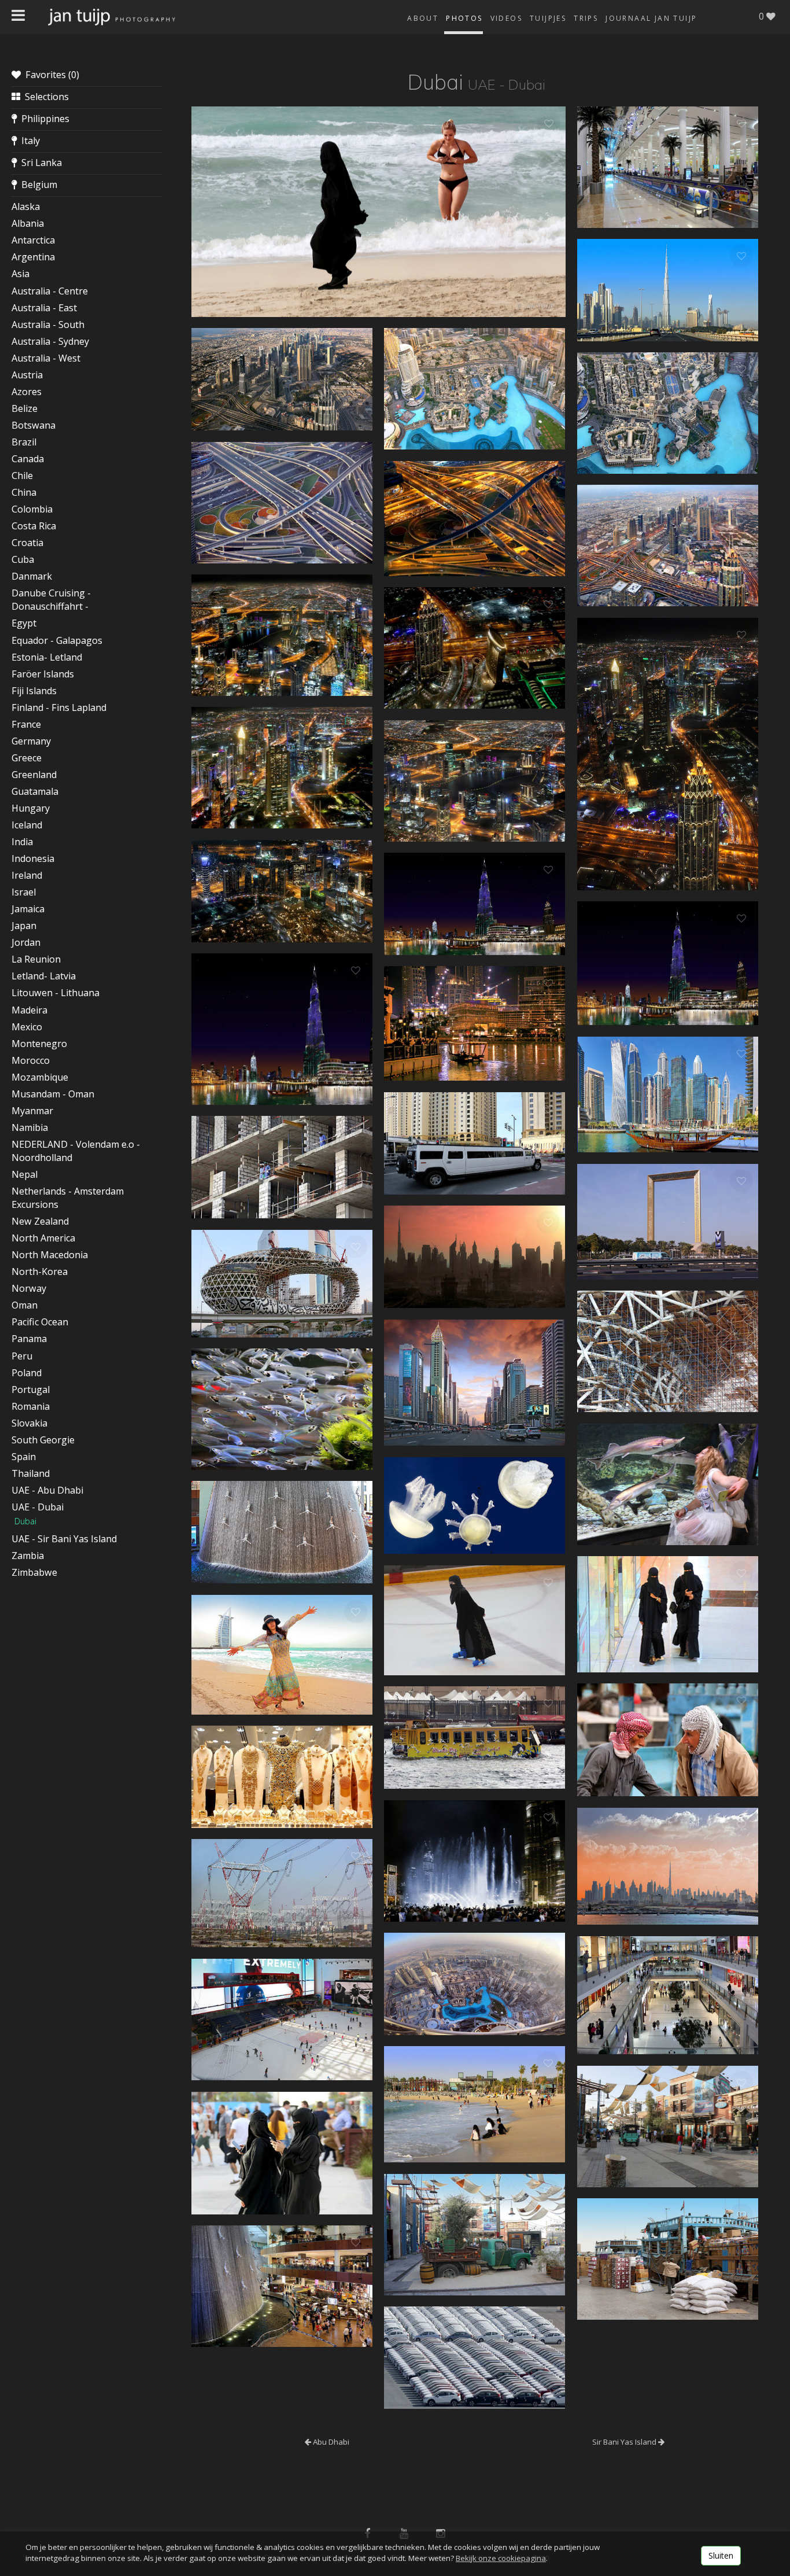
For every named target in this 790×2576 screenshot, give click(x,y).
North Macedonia (50, 1255)
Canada (28, 459)
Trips (586, 18)
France (26, 724)
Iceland (27, 825)
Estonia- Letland (47, 657)
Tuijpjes (548, 18)
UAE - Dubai (38, 1507)
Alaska (26, 207)
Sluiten (721, 2555)
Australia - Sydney (50, 341)
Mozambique (40, 1077)
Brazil (24, 442)
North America (43, 1238)
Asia (21, 274)
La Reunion (36, 959)
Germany (31, 741)
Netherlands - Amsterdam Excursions (68, 1198)
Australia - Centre (50, 291)
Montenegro (39, 1044)
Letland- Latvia (44, 976)
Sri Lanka (39, 163)
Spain (24, 1457)
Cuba (23, 559)
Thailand (31, 1473)
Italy (28, 141)
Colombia (32, 509)
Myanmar (32, 1111)
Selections (45, 97)
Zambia (28, 1556)
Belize (25, 408)
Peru (22, 1356)
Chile (22, 476)
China (24, 492)
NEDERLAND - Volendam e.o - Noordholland (76, 1151)
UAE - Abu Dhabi (47, 1490)
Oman (25, 1305)
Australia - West (46, 358)
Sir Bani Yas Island (625, 2442)
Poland (27, 1373)
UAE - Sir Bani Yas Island (64, 1539)
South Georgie (43, 1440)
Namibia (30, 1127)
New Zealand (40, 1221)
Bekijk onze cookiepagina (501, 2558)
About (423, 18)
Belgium (37, 185)
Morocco (31, 1060)
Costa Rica (34, 526)
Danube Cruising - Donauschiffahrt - (51, 600)
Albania (28, 223)
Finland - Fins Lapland (59, 707)
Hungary (31, 808)
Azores (27, 392)
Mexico (27, 1027)
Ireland (27, 875)
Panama (29, 1339)
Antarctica (33, 240)
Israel (24, 892)
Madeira (29, 1010)
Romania (31, 1406)
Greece (27, 758)
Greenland (34, 775)
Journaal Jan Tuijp (651, 18)
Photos (464, 18)
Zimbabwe (34, 1572)
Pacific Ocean (40, 1322)
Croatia (27, 543)
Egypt (24, 623)
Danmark (32, 576)
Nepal (25, 1174)
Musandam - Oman (53, 1094)
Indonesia (33, 858)
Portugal (31, 1390)
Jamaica (28, 909)
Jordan (26, 942)
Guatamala (35, 791)
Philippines (43, 119)
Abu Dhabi (330, 2442)
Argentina (33, 257)
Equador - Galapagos (57, 640)
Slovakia (29, 1423)
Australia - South (48, 325)
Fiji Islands (34, 691)
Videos (506, 18)
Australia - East (44, 308)
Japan (24, 926)
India (22, 842)
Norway (29, 1288)
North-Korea (40, 1272)
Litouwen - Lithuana (56, 993)
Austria (27, 375)
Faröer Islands (43, 674)
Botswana (34, 425)
